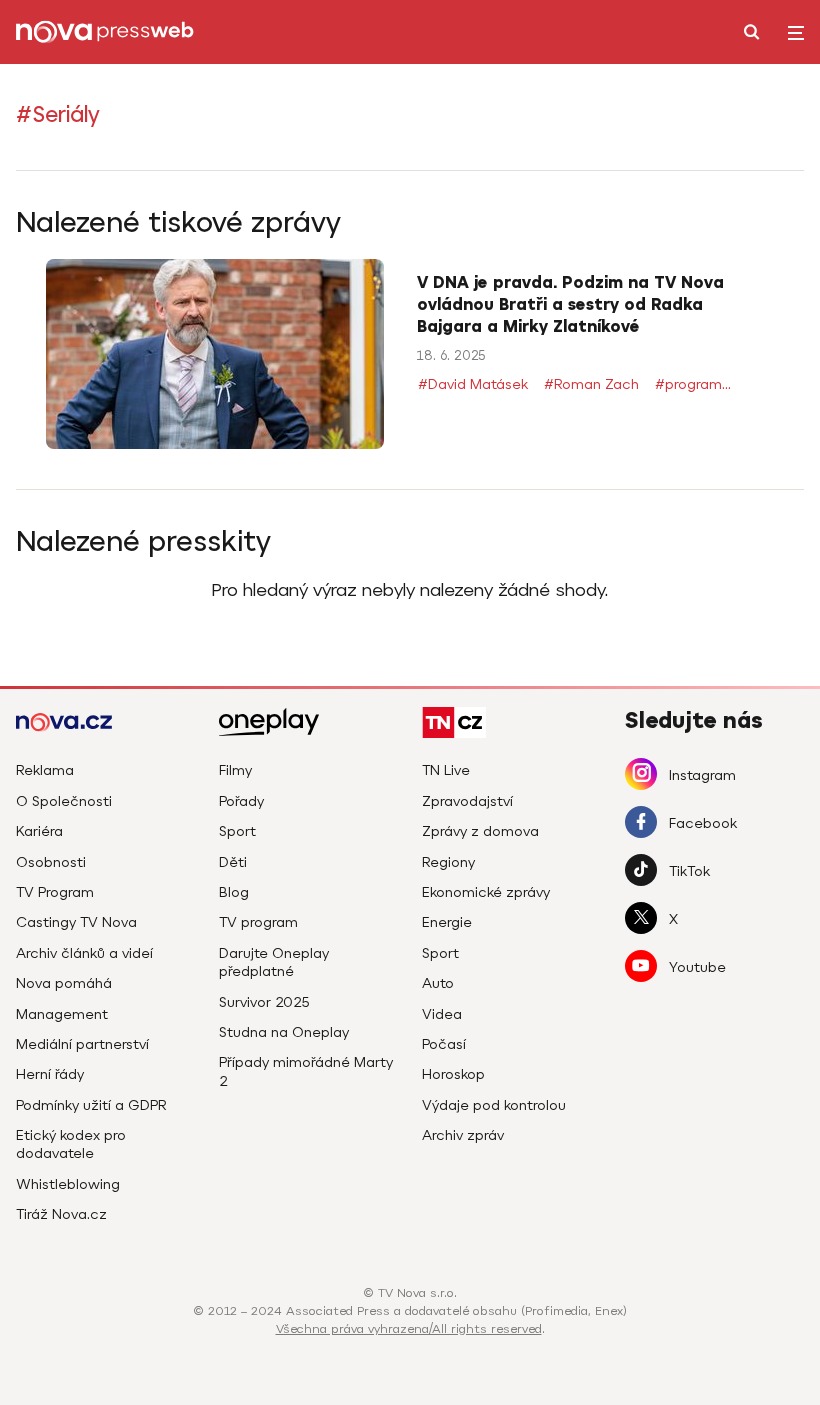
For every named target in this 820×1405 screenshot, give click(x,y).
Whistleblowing (68, 1185)
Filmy (235, 771)
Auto (438, 984)
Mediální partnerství (82, 1045)
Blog (234, 893)
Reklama (45, 771)
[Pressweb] (106, 32)
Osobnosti (51, 863)
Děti (233, 863)
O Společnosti (64, 802)
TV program (258, 923)
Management (62, 1015)
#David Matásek (473, 385)
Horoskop (453, 1075)
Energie (447, 923)
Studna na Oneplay (284, 1033)
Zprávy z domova (480, 832)
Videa (442, 1015)
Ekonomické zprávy (486, 893)
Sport (237, 832)
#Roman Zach (591, 385)
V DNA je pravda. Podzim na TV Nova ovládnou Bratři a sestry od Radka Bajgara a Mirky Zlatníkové (570, 305)
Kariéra (39, 832)
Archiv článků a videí (84, 954)
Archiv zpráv (463, 1136)
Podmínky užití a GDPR (91, 1106)
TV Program (55, 893)
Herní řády (50, 1075)
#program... (693, 385)
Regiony (448, 863)
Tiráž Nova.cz (61, 1215)
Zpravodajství (467, 802)
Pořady (241, 802)
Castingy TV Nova (76, 923)
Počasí (444, 1045)
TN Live (446, 771)
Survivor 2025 (264, 1003)
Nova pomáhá (64, 984)
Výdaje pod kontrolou (494, 1106)
